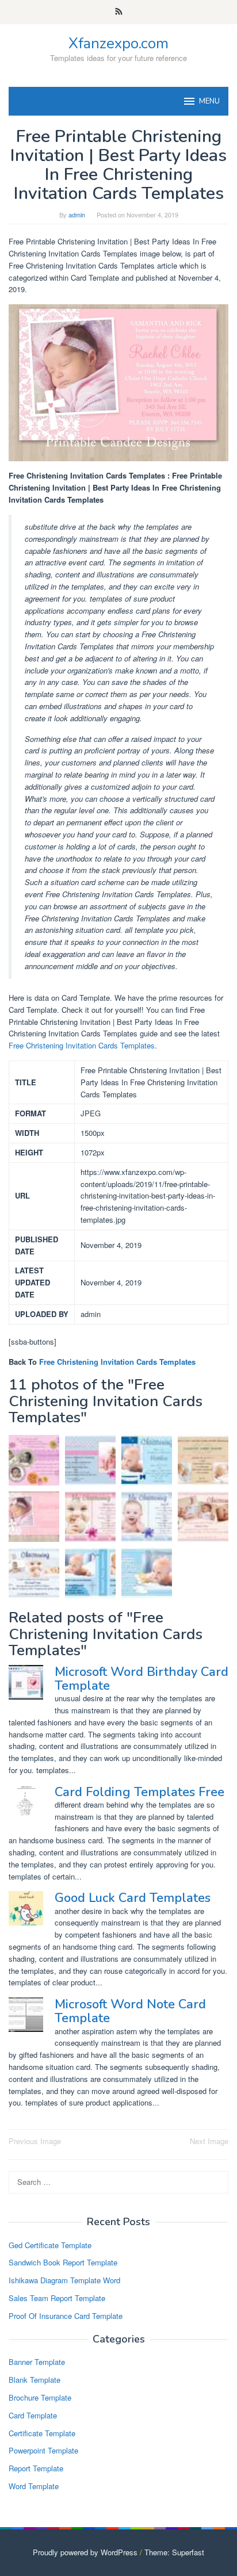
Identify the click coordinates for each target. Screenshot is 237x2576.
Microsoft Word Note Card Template (130, 2011)
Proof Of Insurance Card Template (66, 2316)
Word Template (34, 2486)
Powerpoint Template (43, 2450)
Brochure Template (40, 2397)
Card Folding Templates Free (139, 1792)
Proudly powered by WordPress (85, 2552)
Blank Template (35, 2380)
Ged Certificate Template (50, 2245)
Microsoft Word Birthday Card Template (142, 1679)
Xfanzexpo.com (118, 43)
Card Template (33, 2415)
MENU (209, 101)
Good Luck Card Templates (133, 1898)
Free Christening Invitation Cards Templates (82, 1045)
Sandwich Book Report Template (63, 2262)
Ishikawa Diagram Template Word (64, 2280)
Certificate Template (42, 2433)
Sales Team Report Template (57, 2298)
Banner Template (37, 2362)
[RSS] (119, 12)
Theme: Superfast (174, 2552)
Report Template (36, 2468)
